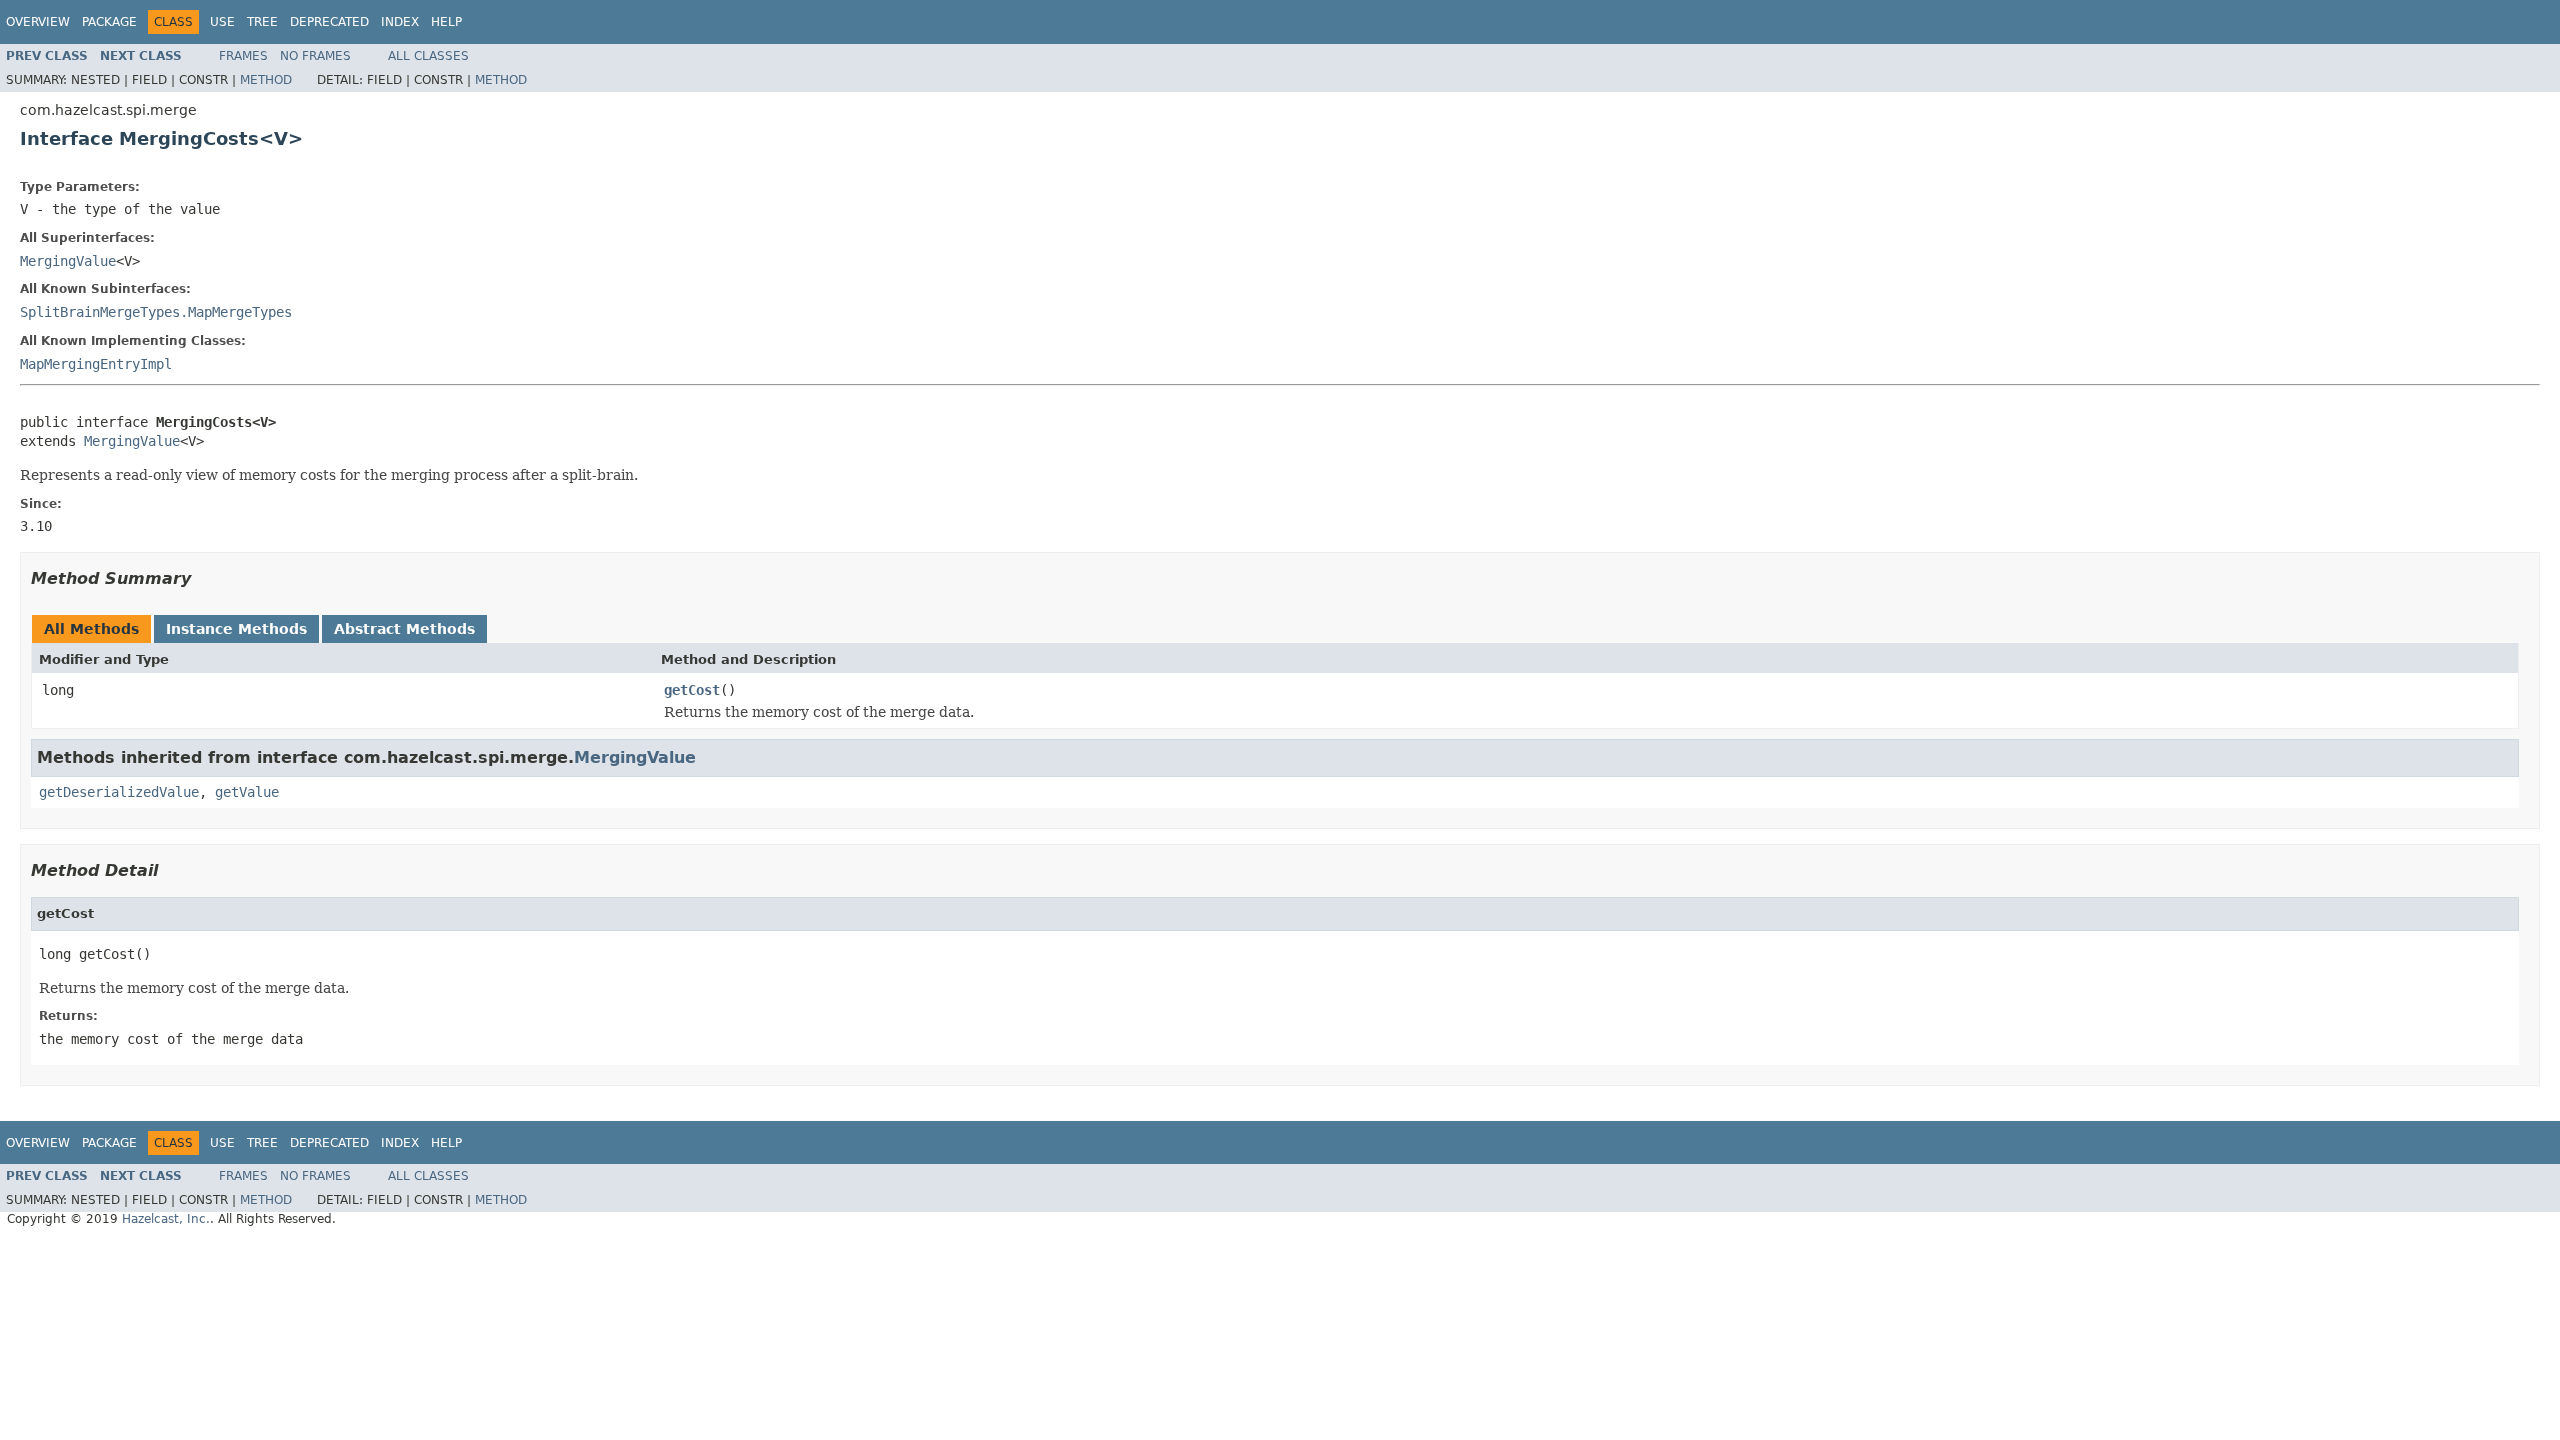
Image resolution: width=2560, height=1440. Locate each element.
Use (222, 22)
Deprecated (329, 22)
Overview (38, 22)
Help (446, 22)
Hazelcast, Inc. (166, 1219)
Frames (243, 56)
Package (109, 22)
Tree (262, 22)
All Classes (428, 56)
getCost (692, 690)
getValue (247, 792)
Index (400, 22)
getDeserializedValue (119, 792)
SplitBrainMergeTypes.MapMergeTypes (156, 312)
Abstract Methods (404, 629)
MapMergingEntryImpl (96, 364)
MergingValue (68, 261)
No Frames (315, 56)
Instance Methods (236, 629)
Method (266, 80)
